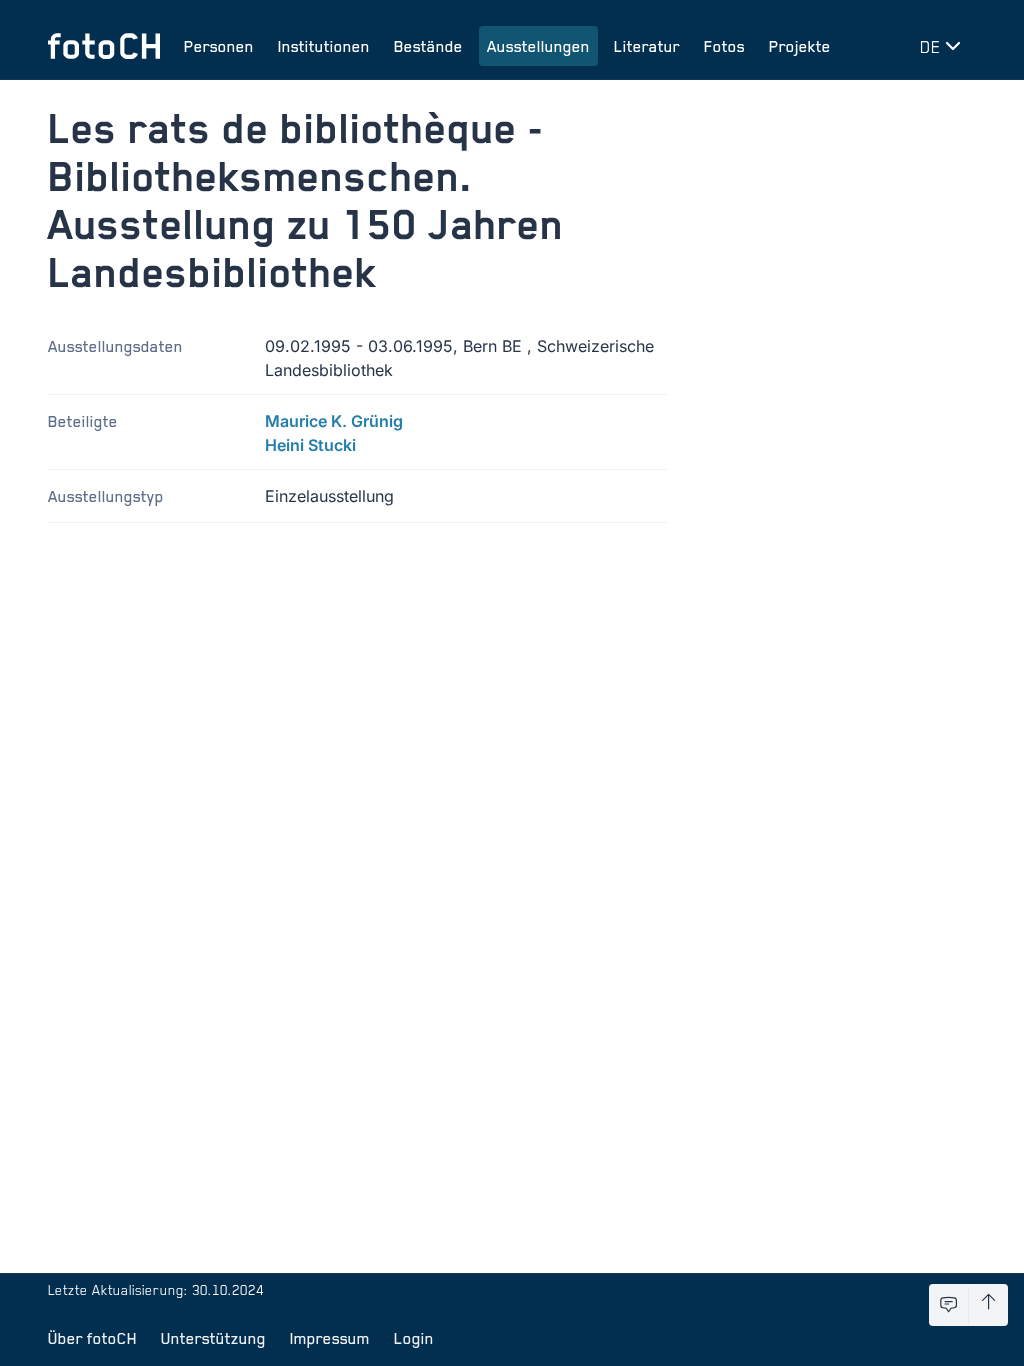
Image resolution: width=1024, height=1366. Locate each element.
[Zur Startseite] (104, 46)
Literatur (647, 46)
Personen (219, 46)
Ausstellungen (538, 46)
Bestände (428, 46)
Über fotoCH (92, 1338)
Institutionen (324, 46)
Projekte (800, 46)
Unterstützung (213, 1338)
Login (414, 1338)
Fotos (724, 46)
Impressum (330, 1338)
